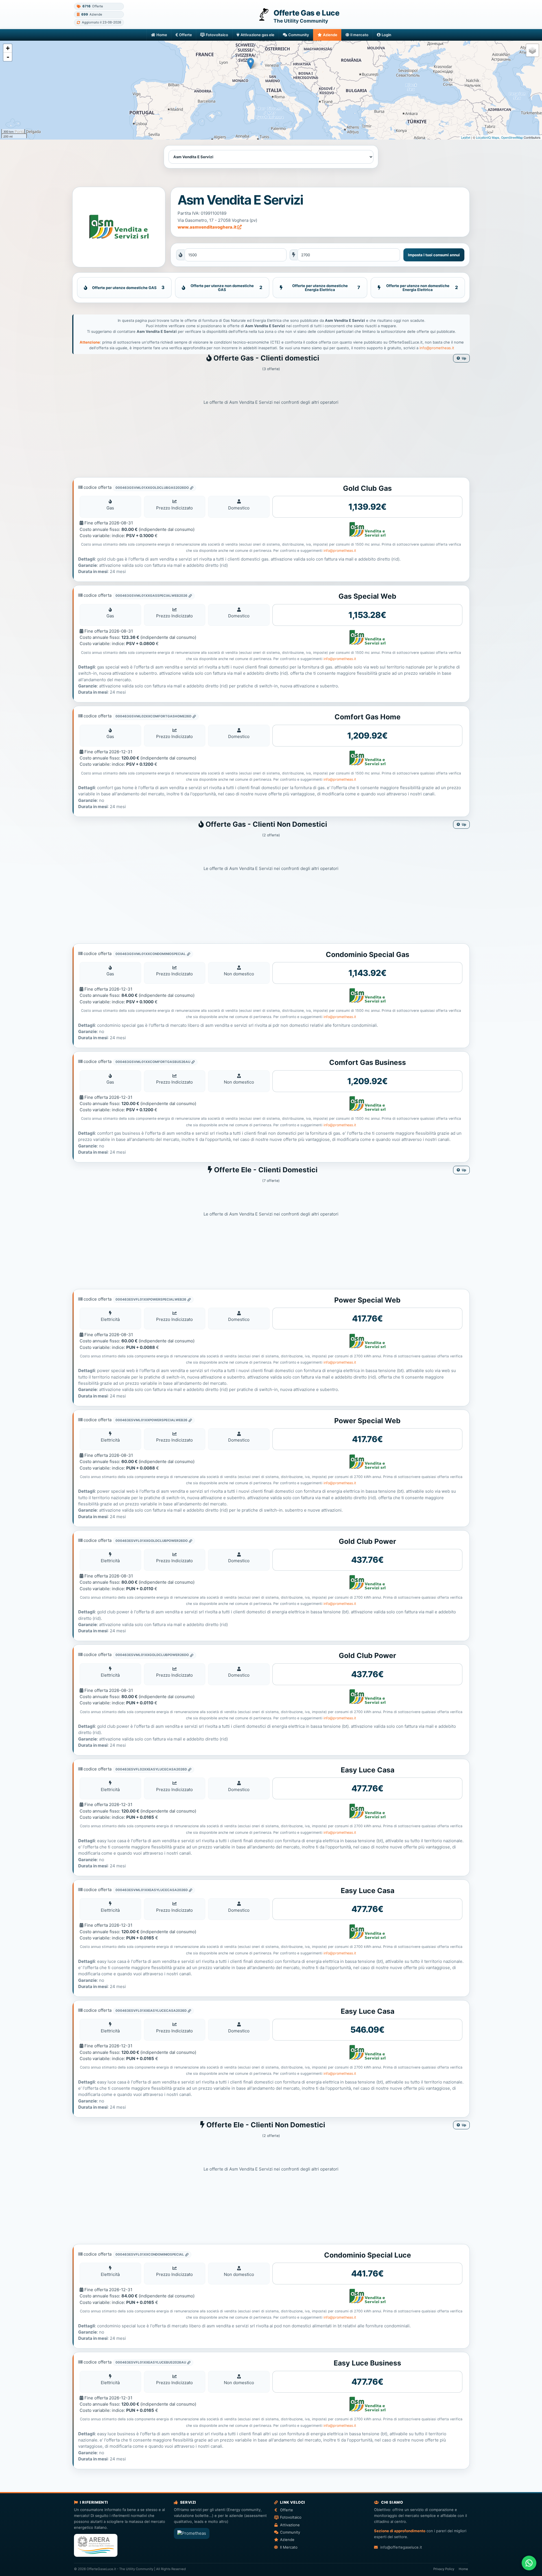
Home (162, 35)
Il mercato (359, 35)
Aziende (330, 35)
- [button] (8, 57)
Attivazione (290, 2525)
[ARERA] (96, 2545)
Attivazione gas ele (257, 35)
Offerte (185, 35)
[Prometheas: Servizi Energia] (192, 2533)
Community (299, 35)
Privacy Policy (444, 2569)
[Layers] (532, 50)
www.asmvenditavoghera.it (207, 227)
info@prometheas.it (437, 348)
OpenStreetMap (512, 137)
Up (464, 358)
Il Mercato (289, 2547)
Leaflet (466, 137)
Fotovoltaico (217, 35)
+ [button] (8, 48)
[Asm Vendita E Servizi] (119, 227)
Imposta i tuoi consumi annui (434, 255)
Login (386, 35)
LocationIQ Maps (488, 137)
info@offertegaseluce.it (401, 2547)
